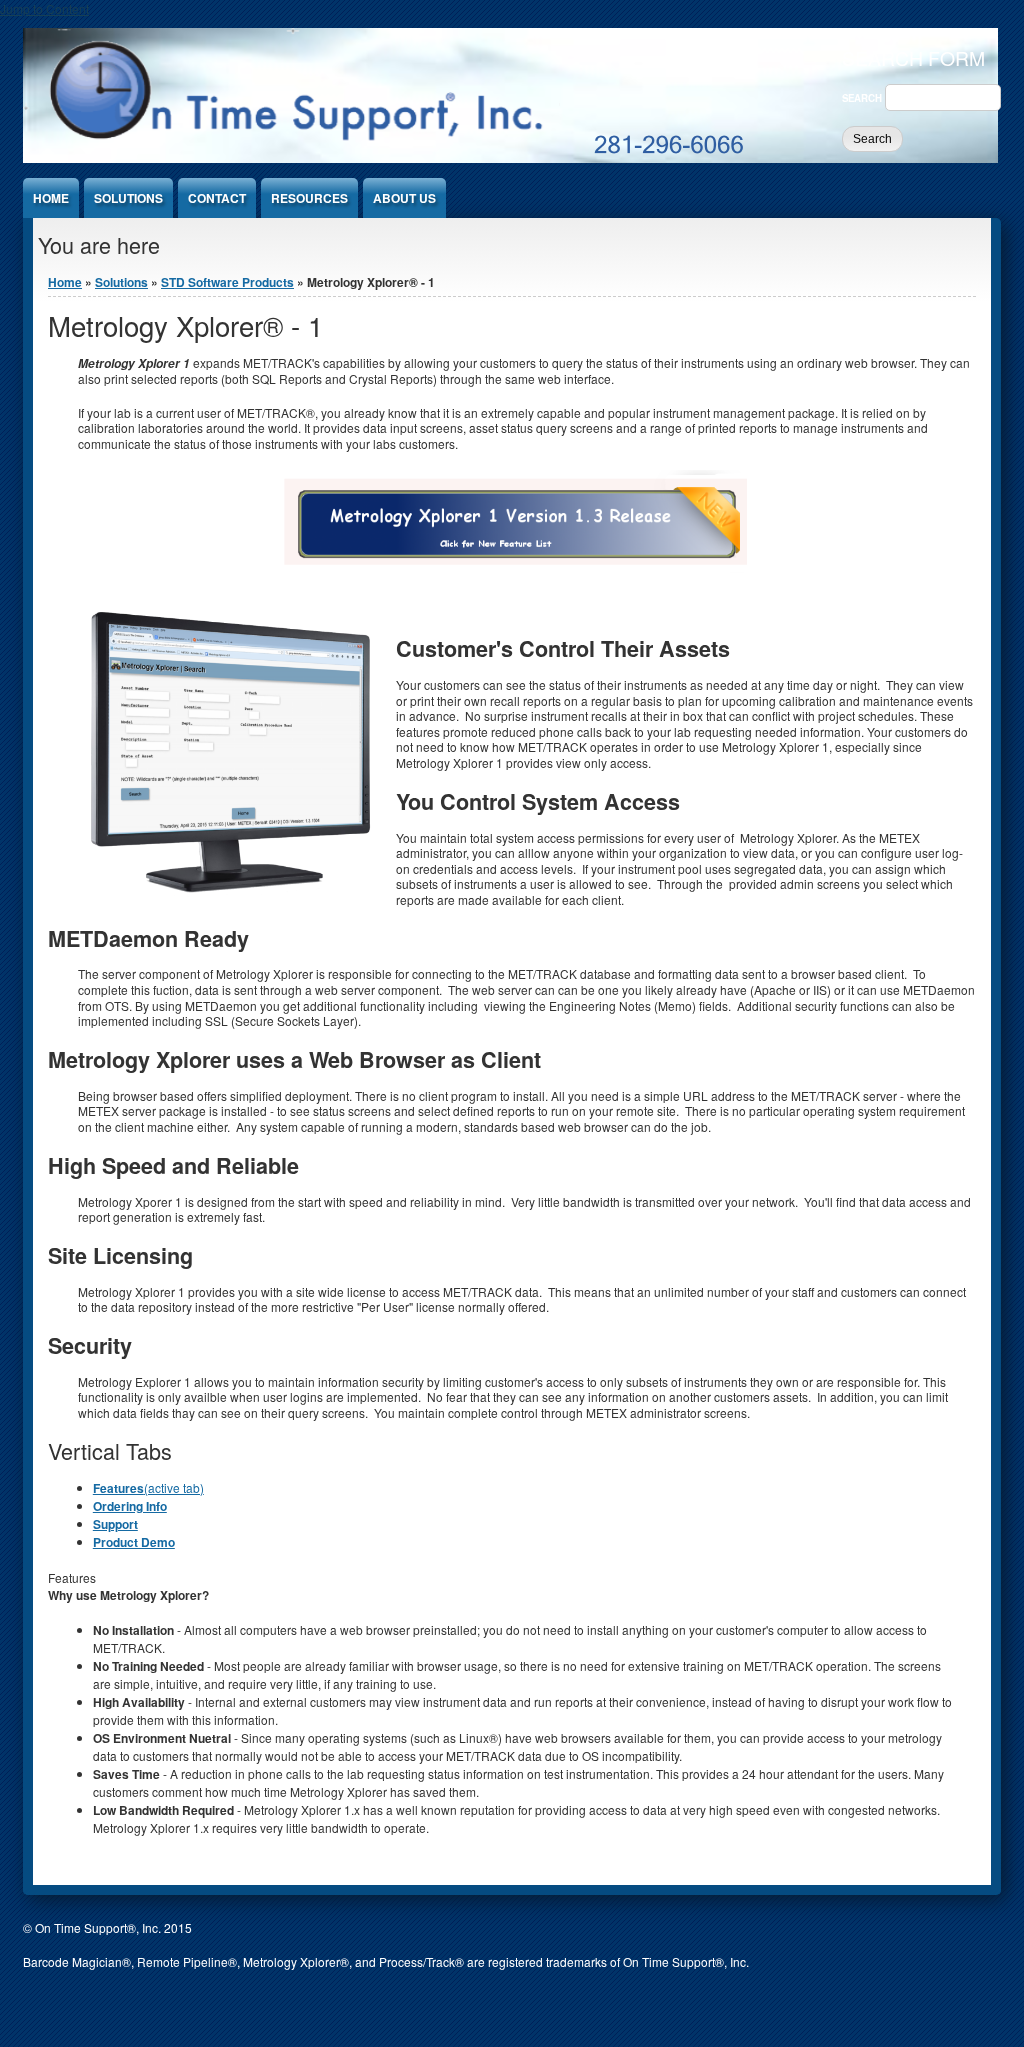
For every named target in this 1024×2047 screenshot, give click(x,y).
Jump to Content (44, 8)
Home (51, 198)
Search (863, 98)
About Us (404, 198)
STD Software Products (227, 282)
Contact (217, 198)
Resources (309, 198)
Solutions (128, 198)
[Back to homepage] (510, 157)
